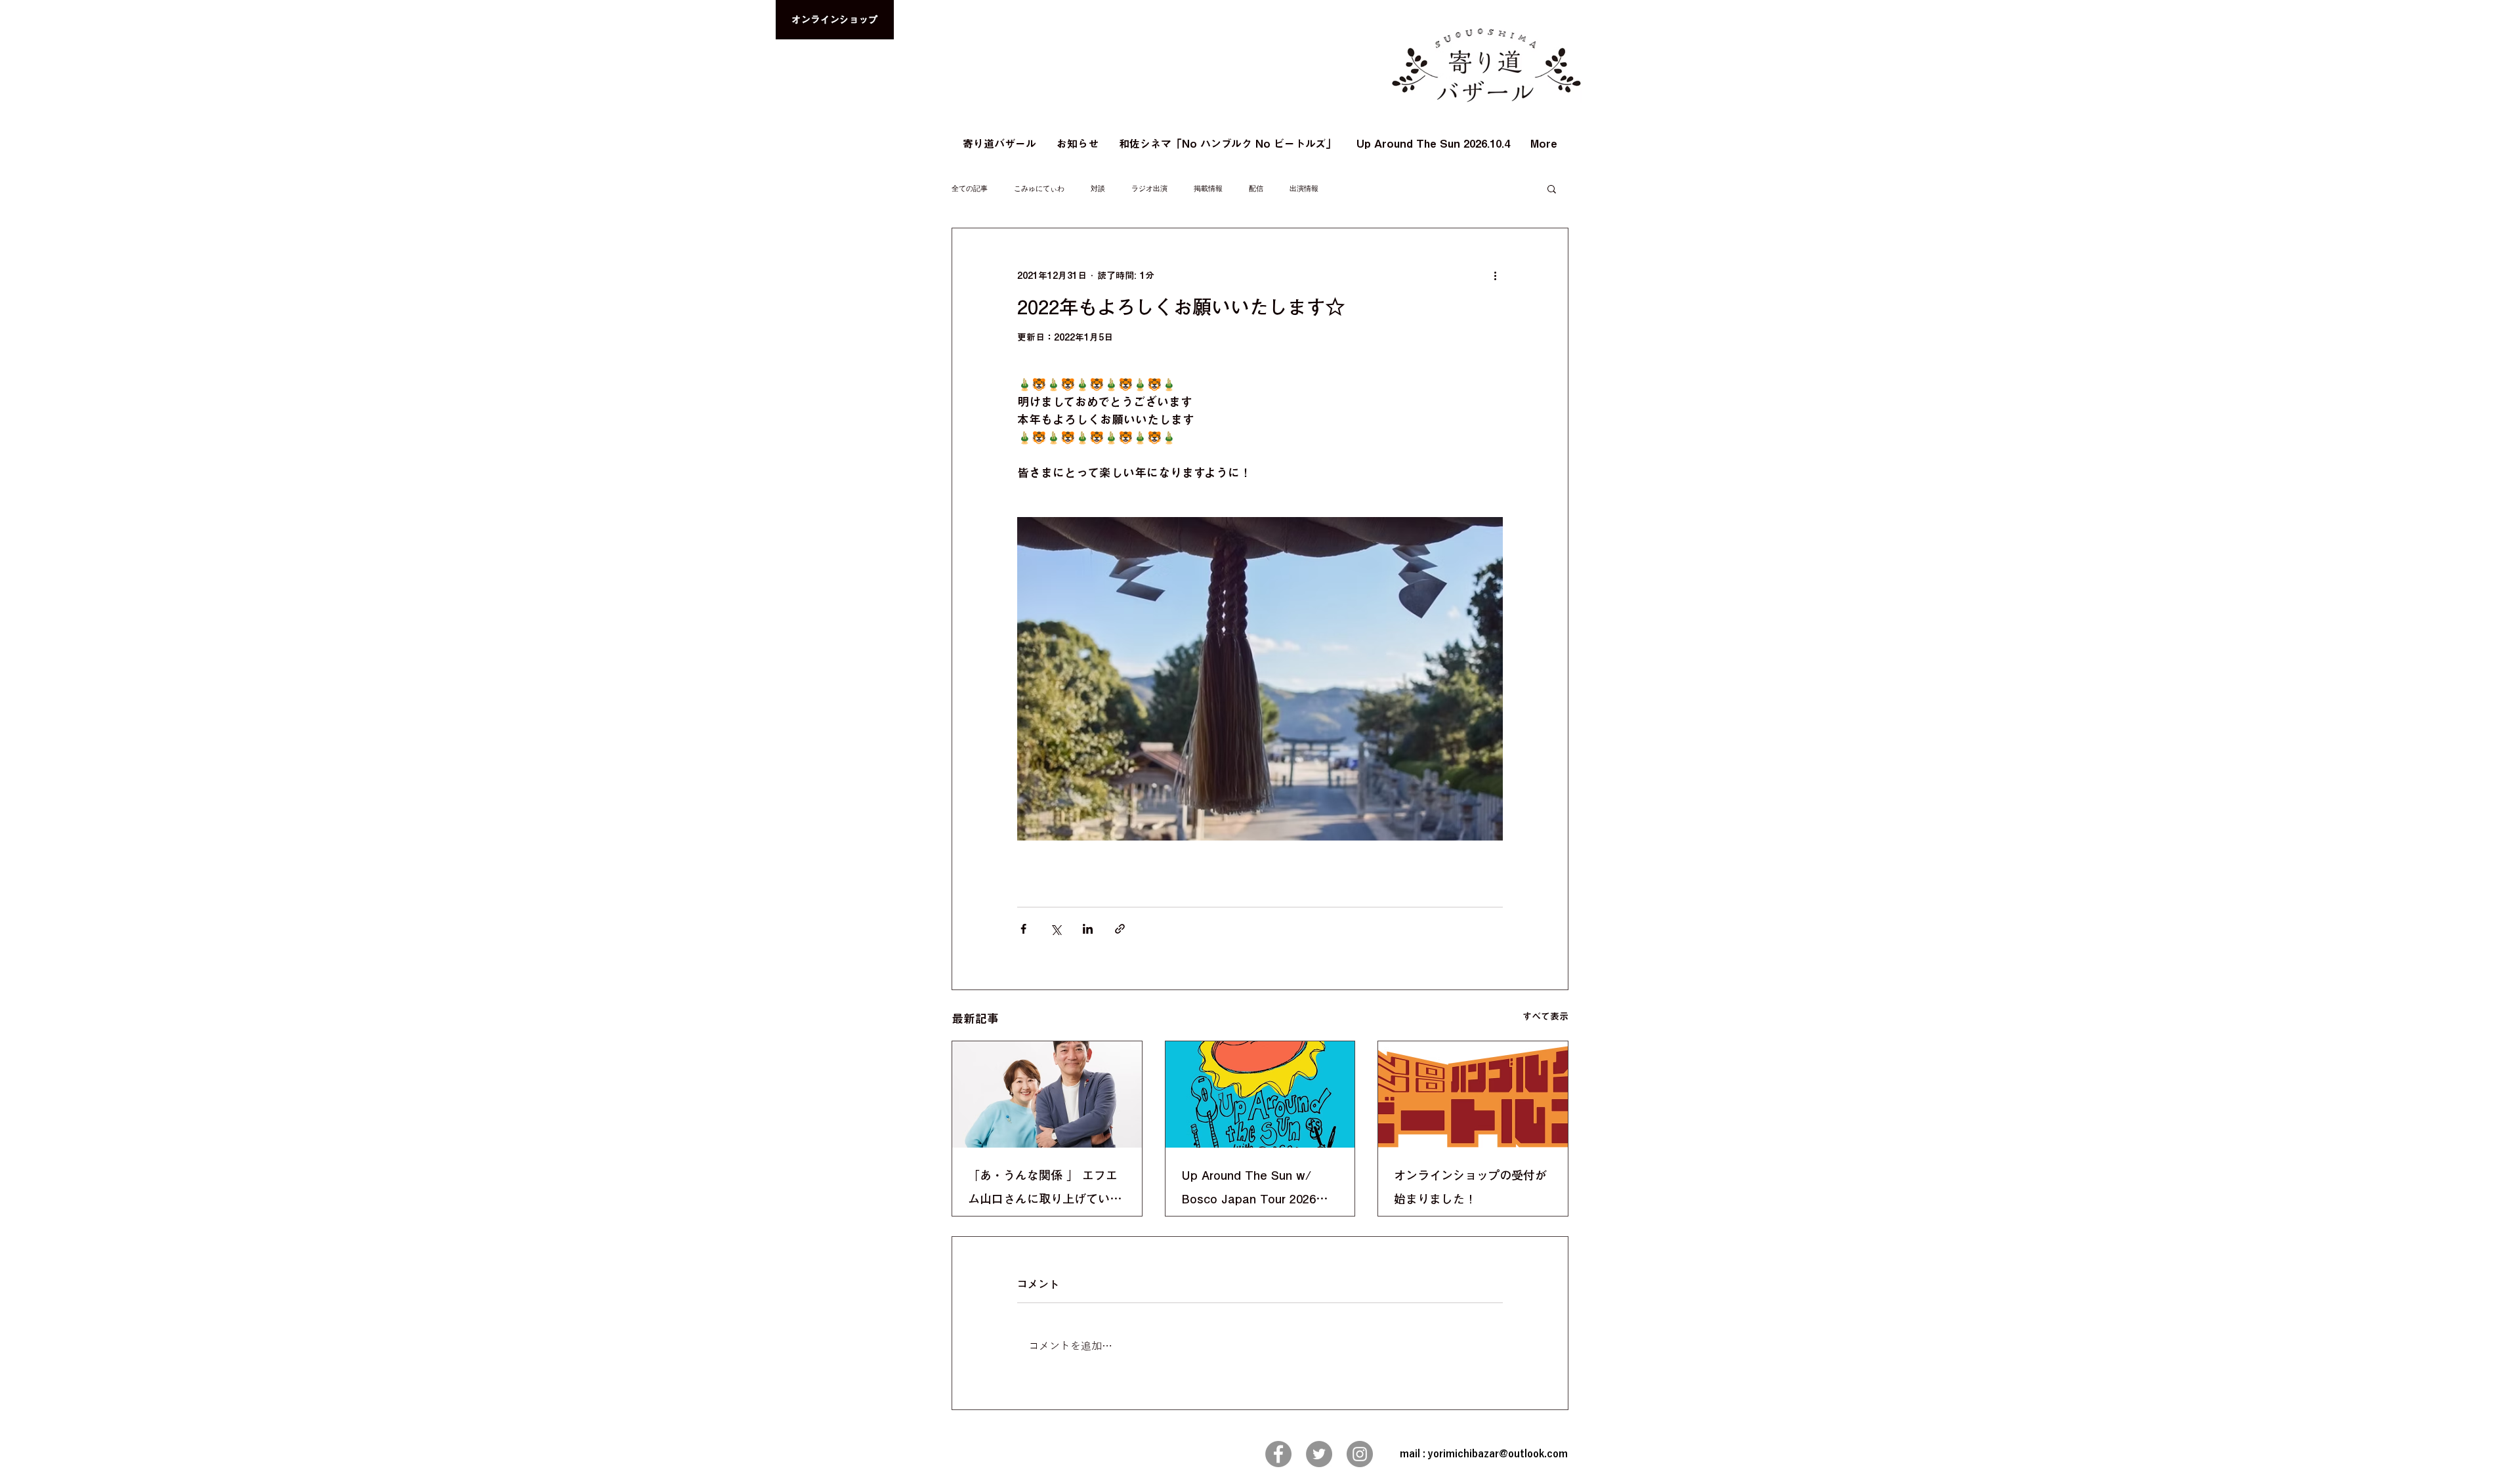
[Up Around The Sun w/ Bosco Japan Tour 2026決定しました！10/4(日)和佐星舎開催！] (1260, 1094)
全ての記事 (970, 189)
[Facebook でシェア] (1023, 929)
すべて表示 (1545, 1016)
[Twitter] (1319, 1454)
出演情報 (1304, 189)
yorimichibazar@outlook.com (1498, 1454)
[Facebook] (1278, 1454)
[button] (1552, 188)
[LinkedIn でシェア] (1088, 929)
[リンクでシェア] (1120, 929)
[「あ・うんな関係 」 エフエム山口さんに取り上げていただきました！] (1047, 1094)
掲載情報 (1208, 189)
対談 (1098, 189)
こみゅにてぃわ (1039, 189)
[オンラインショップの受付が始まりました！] (1473, 1094)
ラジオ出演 (1149, 189)
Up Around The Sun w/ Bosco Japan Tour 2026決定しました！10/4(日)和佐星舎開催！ (1257, 1190)
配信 (1256, 189)
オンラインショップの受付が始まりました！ (1470, 1187)
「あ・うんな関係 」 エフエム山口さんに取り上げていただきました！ (1045, 1190)
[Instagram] (1360, 1454)
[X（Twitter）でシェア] (1056, 929)
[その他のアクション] (1495, 276)
